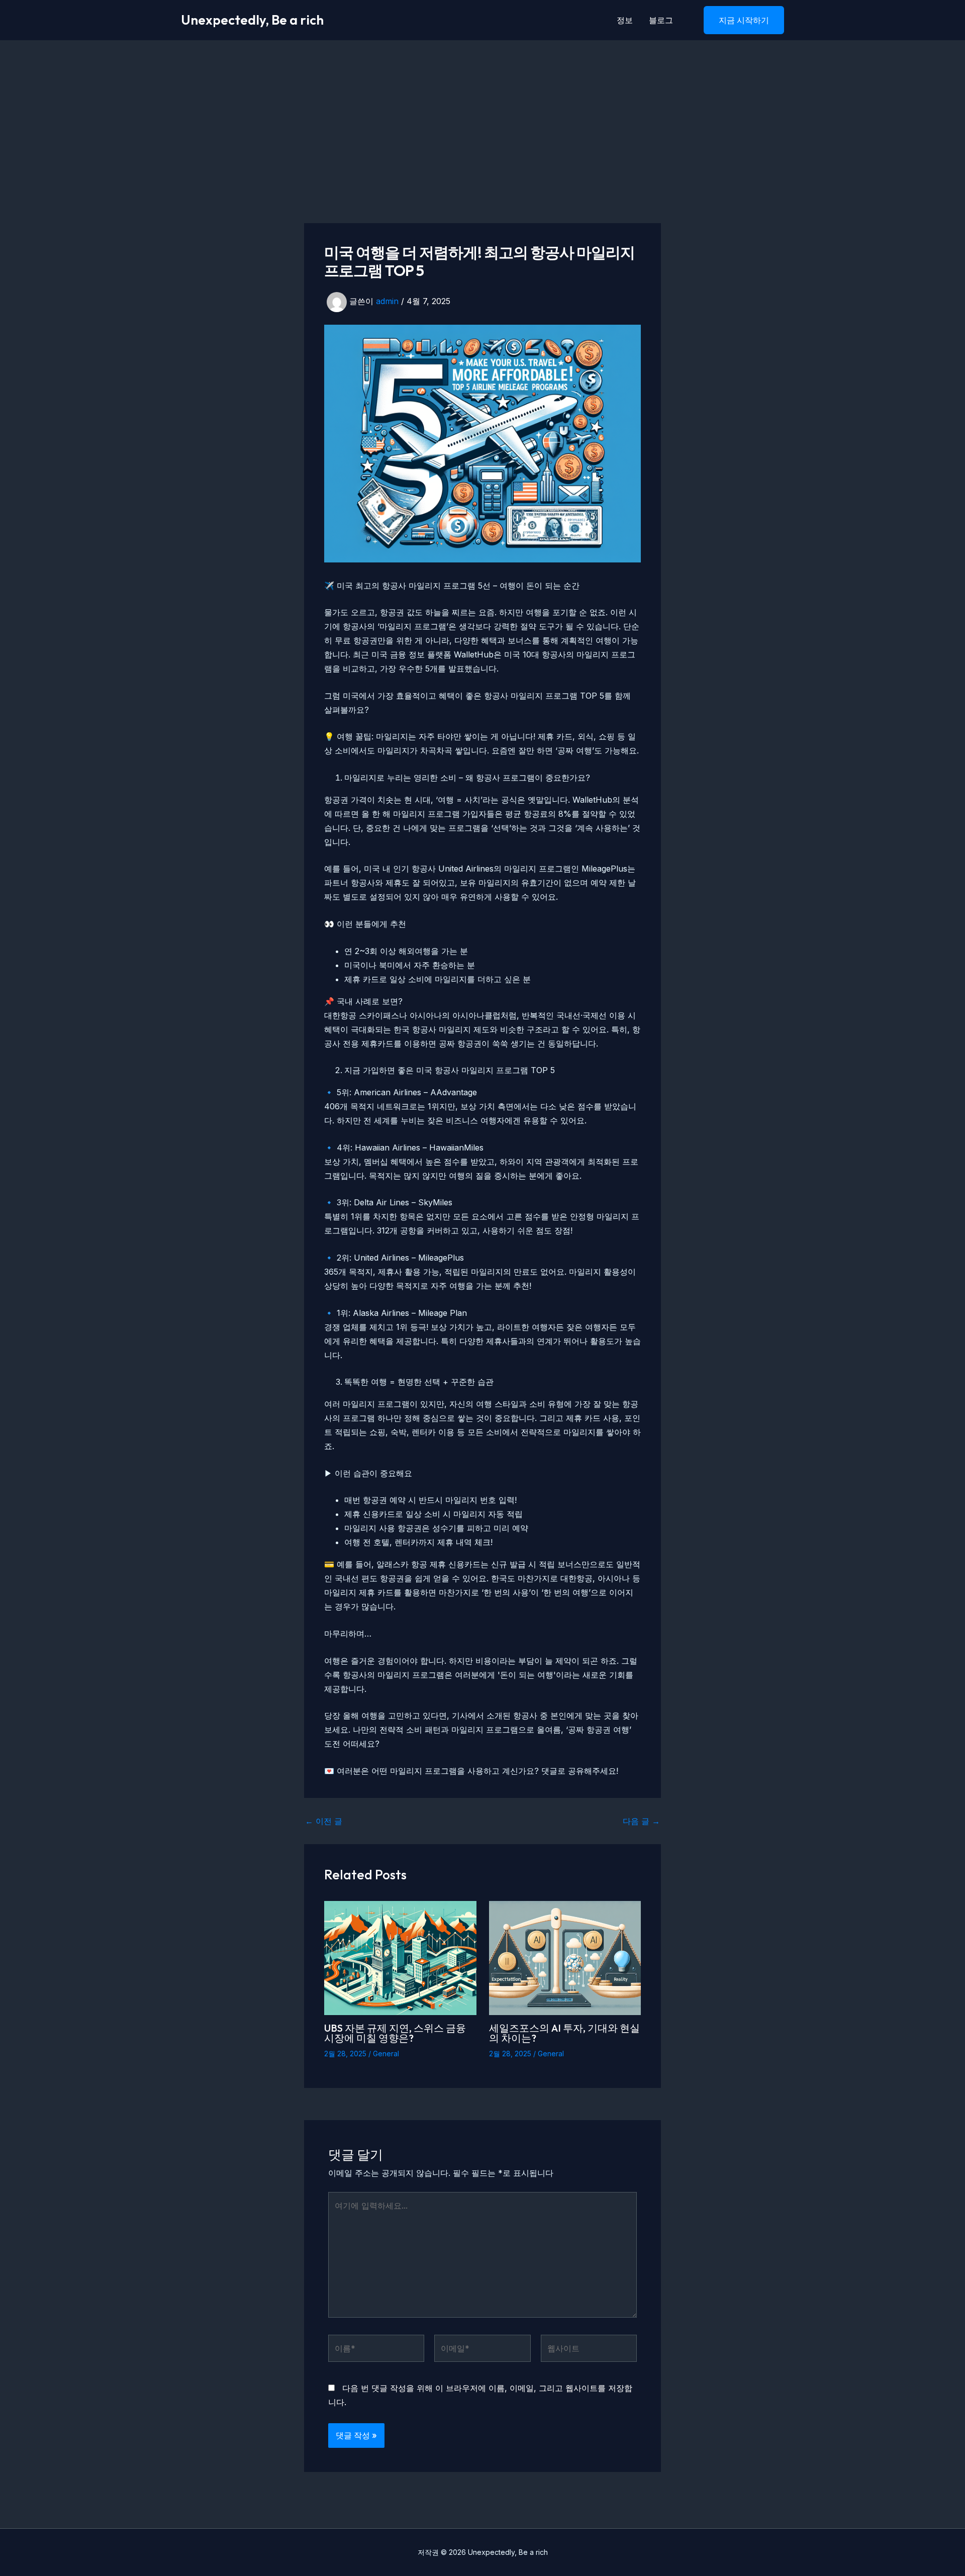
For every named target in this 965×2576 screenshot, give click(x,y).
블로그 (661, 20)
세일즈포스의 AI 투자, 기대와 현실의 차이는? (564, 2033)
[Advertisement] (482, 116)
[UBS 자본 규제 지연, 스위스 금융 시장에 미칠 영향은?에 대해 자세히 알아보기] (400, 1957)
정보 (625, 20)
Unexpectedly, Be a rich (252, 20)
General (386, 2054)
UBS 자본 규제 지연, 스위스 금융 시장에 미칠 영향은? (395, 2033)
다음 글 (641, 1821)
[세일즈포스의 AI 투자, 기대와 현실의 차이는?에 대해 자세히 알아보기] (565, 1957)
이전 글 (324, 1821)
